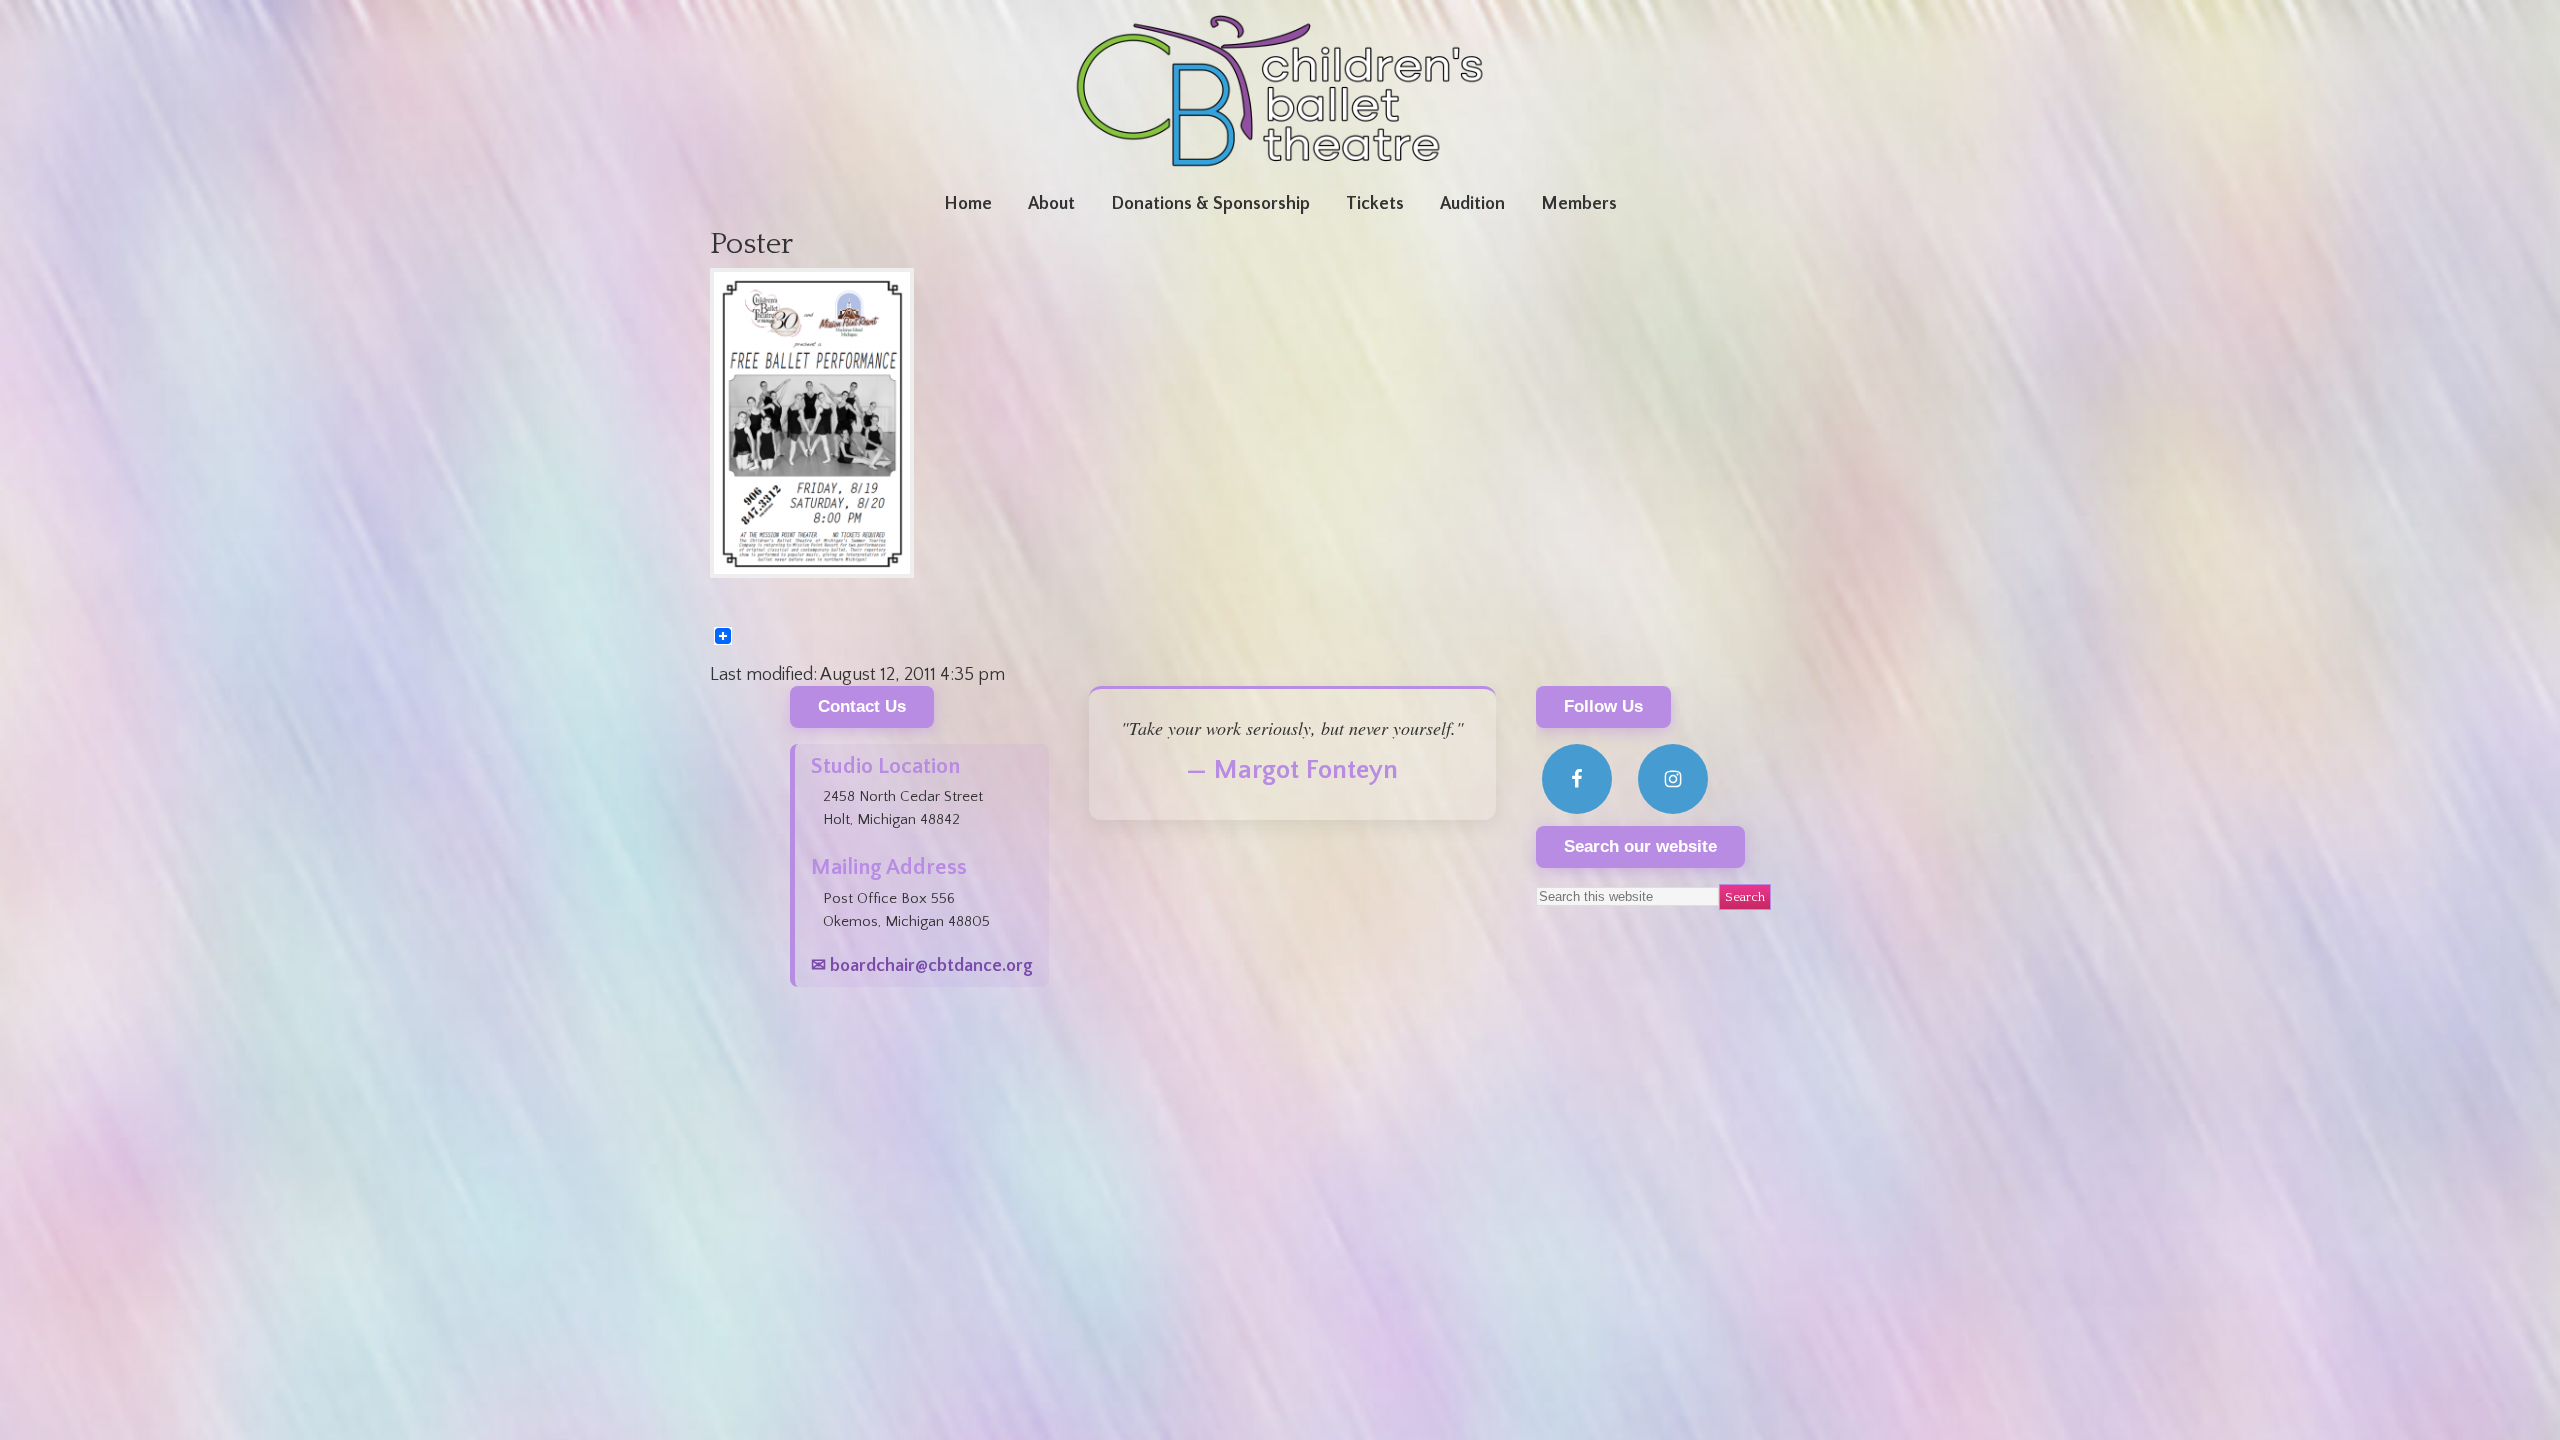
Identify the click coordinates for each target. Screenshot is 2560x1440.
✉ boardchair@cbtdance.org (922, 966)
